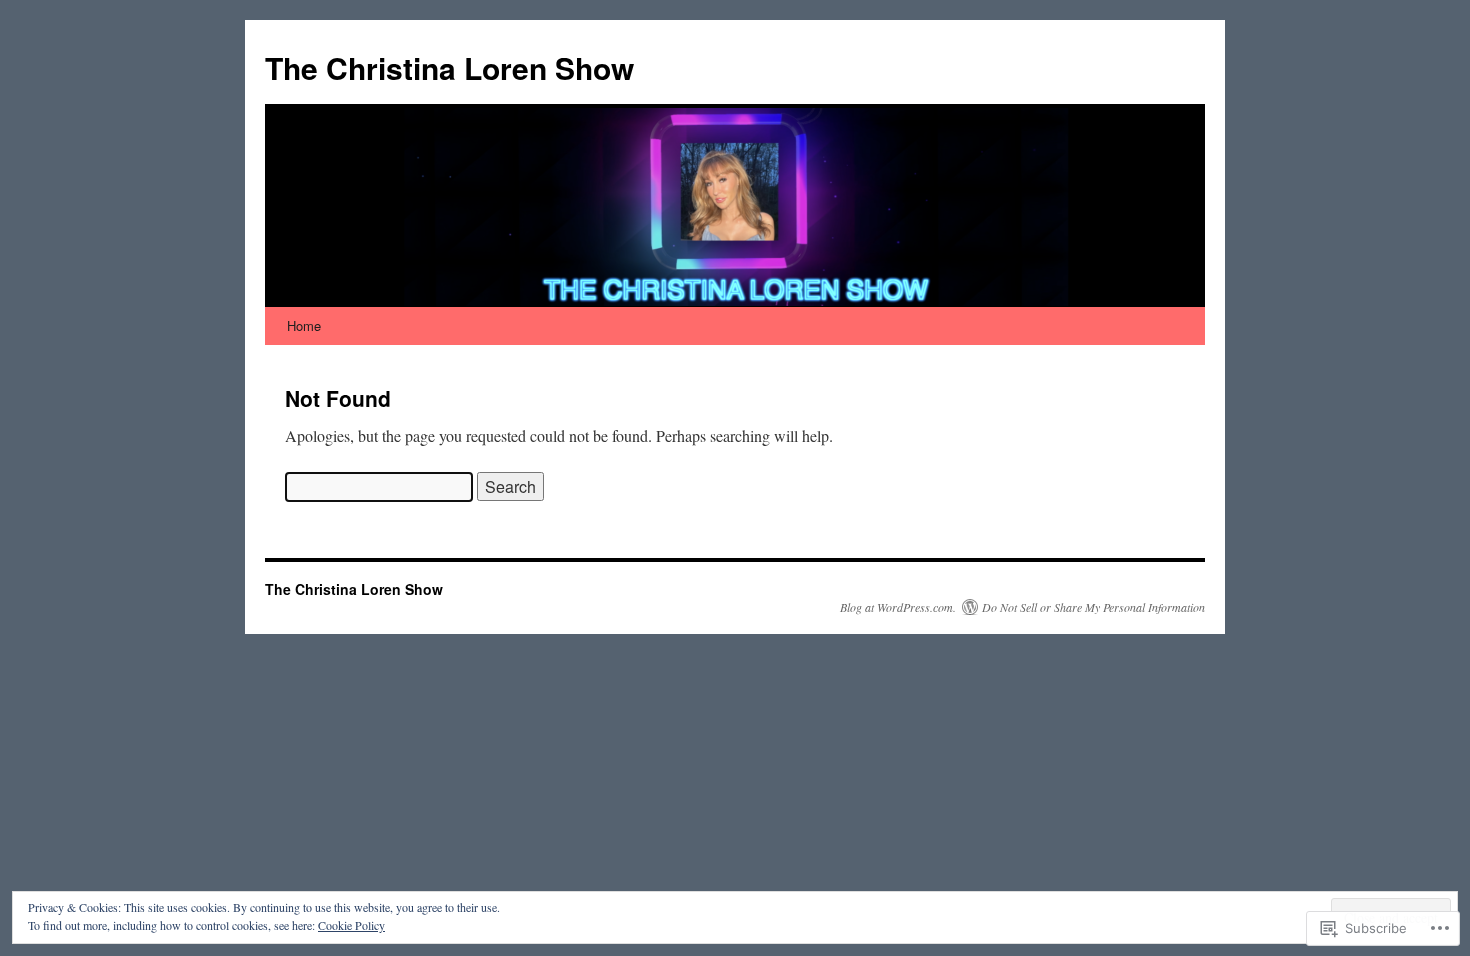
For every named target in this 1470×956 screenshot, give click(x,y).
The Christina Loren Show (449, 67)
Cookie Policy (351, 925)
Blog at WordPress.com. (898, 607)
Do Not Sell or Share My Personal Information (1093, 607)
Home (304, 325)
